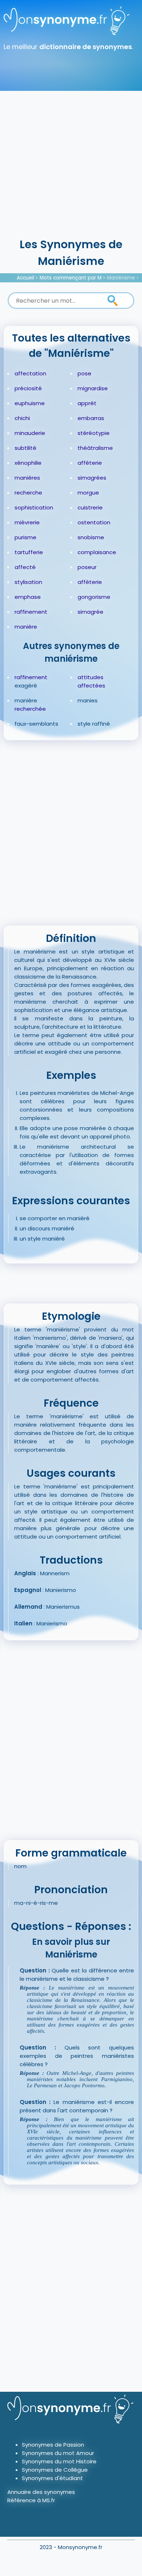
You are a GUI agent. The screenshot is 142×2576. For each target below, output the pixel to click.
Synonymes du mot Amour (58, 2453)
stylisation (28, 582)
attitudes (90, 677)
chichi (22, 418)
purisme (25, 537)
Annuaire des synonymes (41, 2492)
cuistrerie (90, 507)
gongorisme (94, 597)
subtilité (25, 448)
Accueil (25, 278)
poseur (87, 567)
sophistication (34, 507)
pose (84, 373)
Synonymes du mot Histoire (59, 2461)
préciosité (28, 388)
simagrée (90, 612)
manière (26, 627)
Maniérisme (121, 278)
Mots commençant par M (71, 278)
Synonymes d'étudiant (52, 2478)
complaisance (97, 552)
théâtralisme (95, 448)
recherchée (30, 709)
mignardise (93, 388)
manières (27, 478)
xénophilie (28, 463)
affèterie (90, 582)
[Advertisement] (71, 162)
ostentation (94, 522)
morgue (88, 493)
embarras (91, 418)
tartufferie (29, 552)
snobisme (91, 537)
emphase (28, 597)
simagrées (92, 478)
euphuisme (30, 403)
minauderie (30, 433)
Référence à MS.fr (31, 2500)
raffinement (31, 612)
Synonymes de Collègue (55, 2470)
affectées (91, 686)
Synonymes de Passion (53, 2445)
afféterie (90, 463)
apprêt (87, 403)
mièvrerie (27, 522)
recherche (28, 493)
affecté (25, 567)
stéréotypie (94, 433)
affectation (30, 373)
